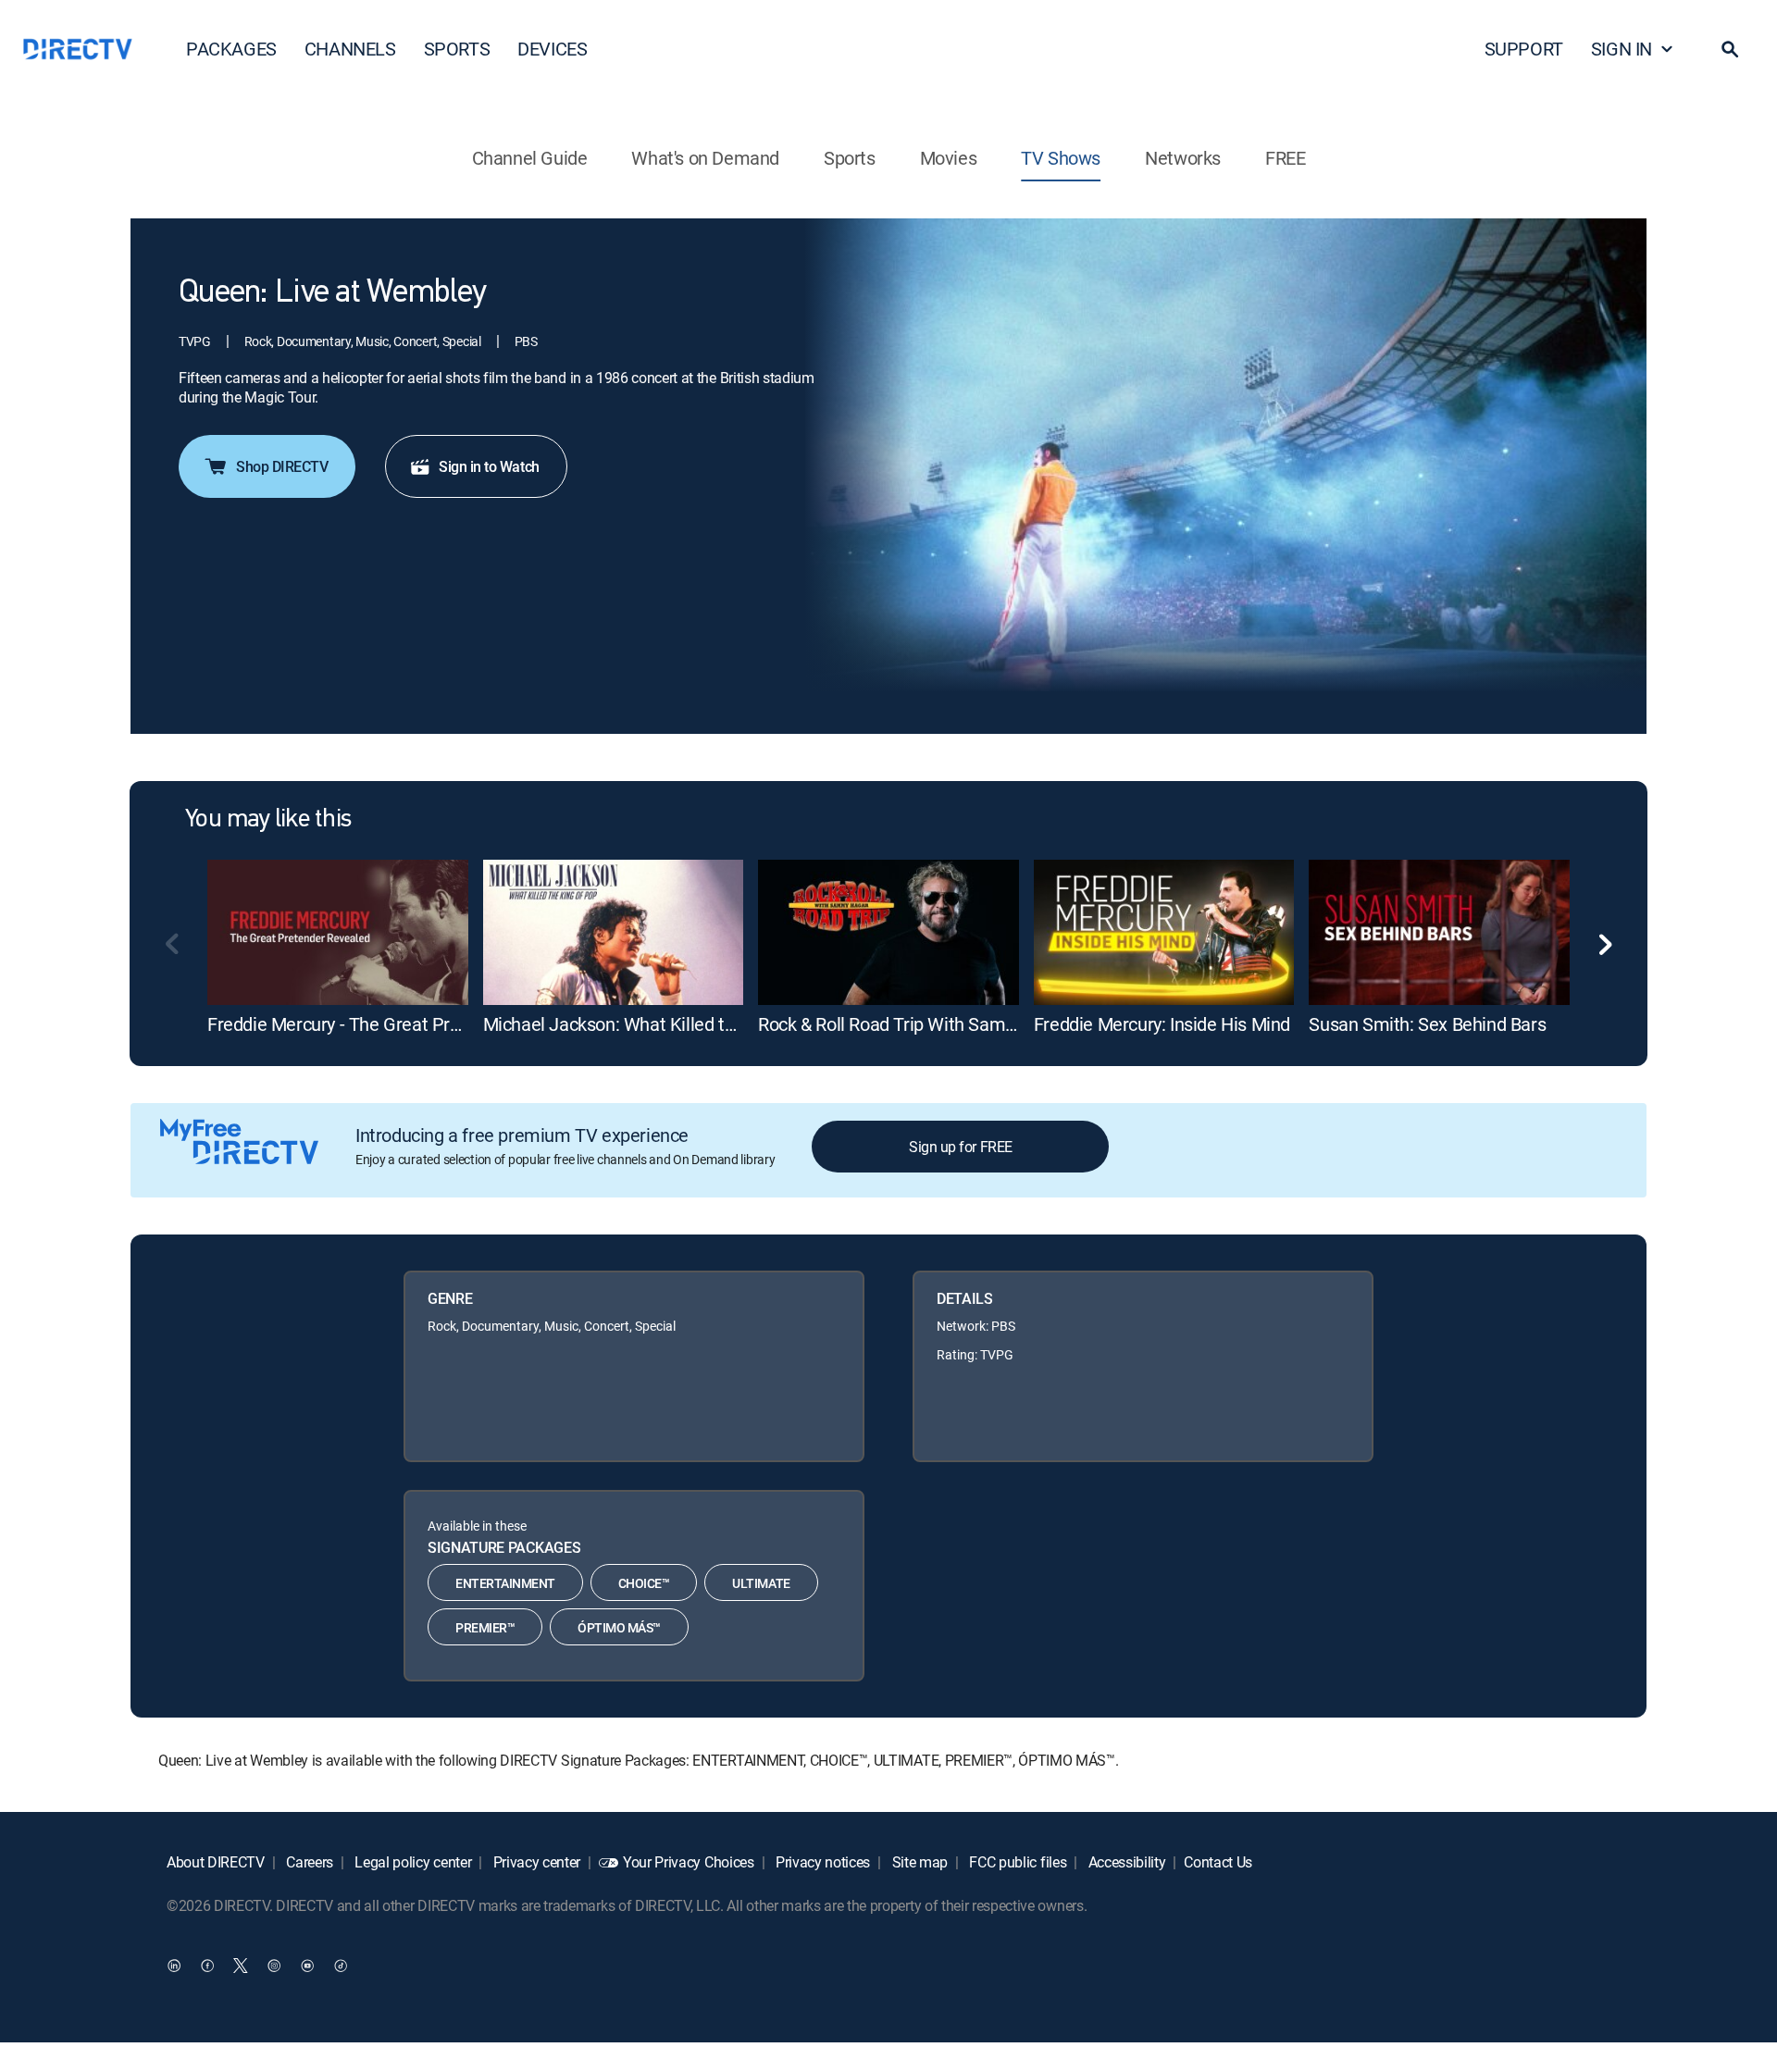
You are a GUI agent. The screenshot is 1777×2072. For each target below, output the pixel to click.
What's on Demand (705, 158)
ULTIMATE (761, 1583)
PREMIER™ (485, 1627)
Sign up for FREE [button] (960, 1147)
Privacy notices (821, 1862)
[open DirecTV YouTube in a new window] (307, 1966)
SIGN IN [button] (1622, 49)
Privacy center (535, 1862)
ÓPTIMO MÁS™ (619, 1627)
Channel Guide (530, 158)
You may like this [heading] (268, 820)
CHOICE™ (644, 1583)
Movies (949, 158)
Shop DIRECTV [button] (282, 466)
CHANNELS (350, 49)
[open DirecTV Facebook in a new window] (207, 1966)
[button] (1730, 49)
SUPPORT (1524, 49)
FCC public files (1017, 1862)
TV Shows (1061, 158)
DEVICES (552, 49)
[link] (338, 933)
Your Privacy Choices (689, 1862)
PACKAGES (231, 49)
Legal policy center (412, 1862)
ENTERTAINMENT (505, 1583)
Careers (308, 1862)
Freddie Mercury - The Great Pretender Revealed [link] (398, 1024)
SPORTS (457, 49)
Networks (1183, 158)
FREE (1285, 158)
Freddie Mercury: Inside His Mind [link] (1162, 1024)
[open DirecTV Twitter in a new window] (241, 1966)
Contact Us (1218, 1862)
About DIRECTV (216, 1862)
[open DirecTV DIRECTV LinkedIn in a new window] (174, 1966)
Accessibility (1125, 1862)
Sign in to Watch (489, 466)
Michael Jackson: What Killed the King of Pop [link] (661, 1024)
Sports (850, 158)
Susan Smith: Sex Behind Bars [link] (1427, 1024)
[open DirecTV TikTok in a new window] (341, 1966)
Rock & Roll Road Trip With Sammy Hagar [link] (920, 1024)
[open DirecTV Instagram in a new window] (274, 1966)
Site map (918, 1862)
